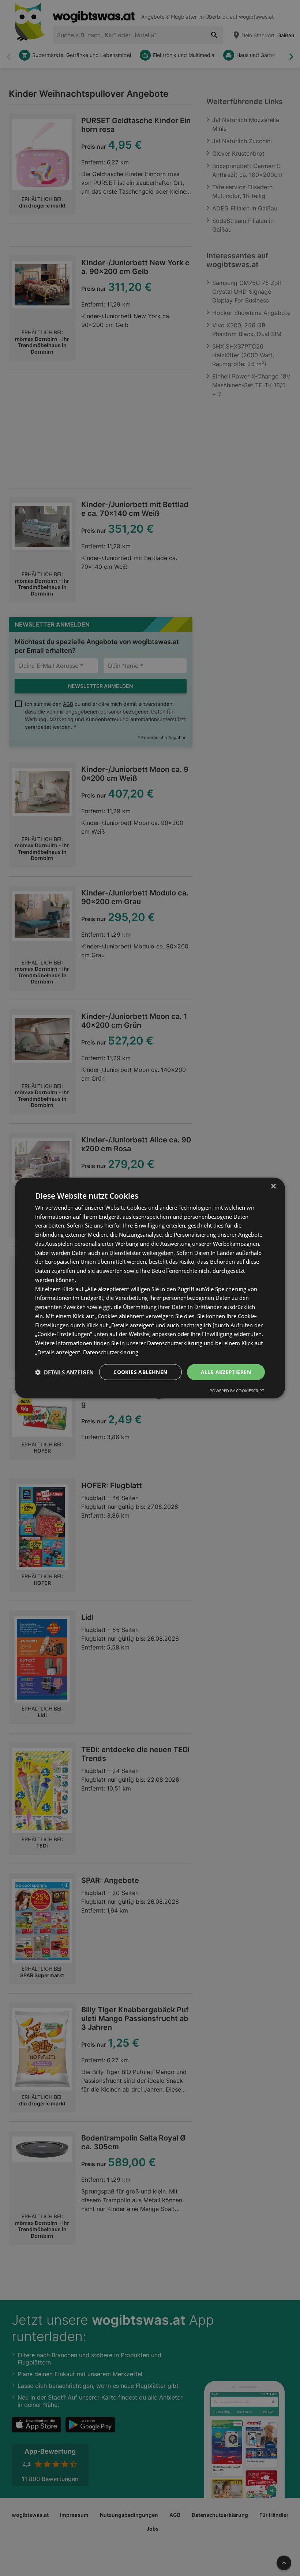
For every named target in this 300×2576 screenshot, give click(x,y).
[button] (64, 1372)
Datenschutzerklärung (111, 1352)
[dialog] (150, 1288)
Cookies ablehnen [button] (140, 1372)
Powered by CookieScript (237, 1391)
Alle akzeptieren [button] (226, 1372)
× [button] (273, 1186)
